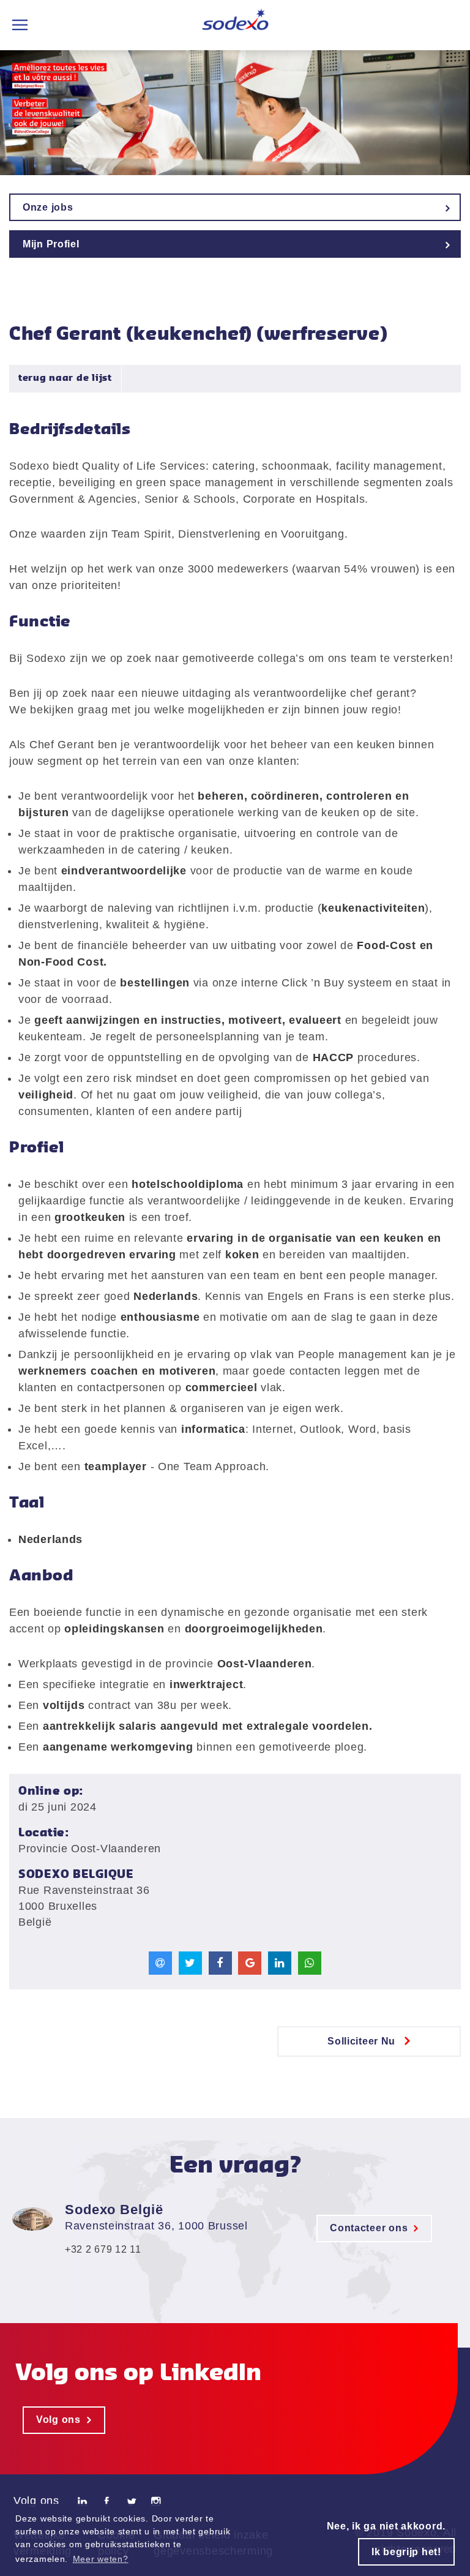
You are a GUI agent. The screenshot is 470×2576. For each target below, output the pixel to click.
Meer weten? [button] (101, 2559)
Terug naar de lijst (65, 378)
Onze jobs (48, 207)
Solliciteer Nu (361, 2041)
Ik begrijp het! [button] (406, 2552)
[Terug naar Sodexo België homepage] (235, 25)
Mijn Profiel (51, 244)
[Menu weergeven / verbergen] (20, 25)
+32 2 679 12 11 (103, 2249)
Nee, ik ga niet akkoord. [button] (386, 2526)
